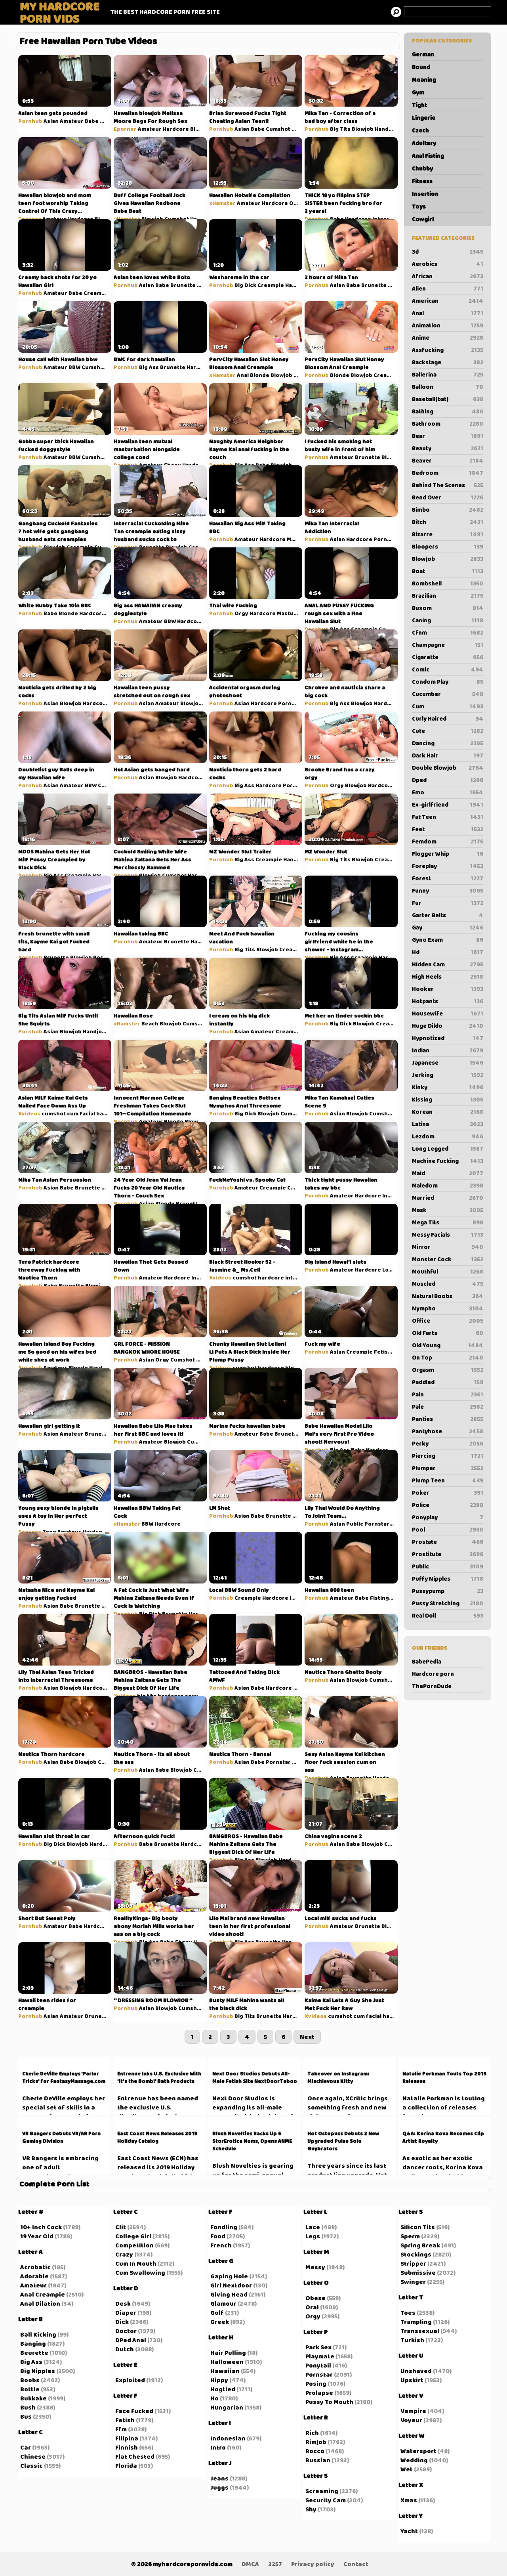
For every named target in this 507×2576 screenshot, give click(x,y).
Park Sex (318, 2347)
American (448, 301)
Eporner (125, 129)
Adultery (424, 143)
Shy (311, 2509)
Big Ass (149, 367)
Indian (448, 1050)
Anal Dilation (40, 2303)
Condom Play (448, 682)
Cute (448, 731)
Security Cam (326, 2500)
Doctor (126, 2331)
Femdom (448, 841)
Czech (420, 130)
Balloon (448, 387)
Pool (448, 1530)
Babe (92, 121)
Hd (448, 952)
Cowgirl (423, 219)
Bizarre (448, 534)
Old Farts (448, 1333)
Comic (448, 669)
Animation (448, 325)
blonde (295, 1367)
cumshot (54, 1113)
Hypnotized (448, 1038)
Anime (448, 338)
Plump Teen (448, 1480)
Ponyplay (448, 1517)
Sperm (410, 2236)
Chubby (422, 168)
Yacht (409, 2531)
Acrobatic (35, 2267)
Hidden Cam (448, 964)
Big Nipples (38, 2371)
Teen (49, 1532)
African (448, 276)
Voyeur (411, 2420)
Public (448, 1566)
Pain (448, 1394)
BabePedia (427, 1662)
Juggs (219, 2487)
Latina (448, 1124)
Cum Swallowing (140, 2273)
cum (73, 1113)
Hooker (448, 989)
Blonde (260, 375)
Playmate (320, 2356)
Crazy (124, 2254)
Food (218, 2236)
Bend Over (448, 497)
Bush (28, 2407)
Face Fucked (134, 2411)
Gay (448, 928)
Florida (126, 2466)
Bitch (448, 522)
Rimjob (316, 2442)
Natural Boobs (448, 1296)
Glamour (223, 2303)
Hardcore (176, 129)
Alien (448, 289)
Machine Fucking (448, 1161)
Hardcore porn (433, 1674)
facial (87, 1113)
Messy (315, 2267)
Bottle (30, 2389)
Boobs (30, 2380)
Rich (312, 2433)
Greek (220, 2322)
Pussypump (448, 1591)
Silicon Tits (418, 2227)
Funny (448, 891)
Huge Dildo (448, 1026)
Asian (51, 121)
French (221, 2245)
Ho (214, 2398)
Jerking (448, 1075)
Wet (407, 2469)
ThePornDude (432, 1686)
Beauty (448, 448)
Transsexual (420, 2331)
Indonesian (228, 2438)
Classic (31, 2466)
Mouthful (448, 1272)
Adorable (34, 2276)
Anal (448, 313)
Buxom (448, 608)
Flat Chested (135, 2456)
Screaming (322, 2491)
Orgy (296, 203)
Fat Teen (448, 817)
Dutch (125, 2349)
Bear (448, 436)
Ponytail (318, 2365)
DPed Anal (131, 2340)
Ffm (121, 2429)
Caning (448, 620)
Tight (419, 105)
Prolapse (319, 2393)
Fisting (379, 1598)
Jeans (219, 2478)
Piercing (448, 1456)
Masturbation (295, 613)
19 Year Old (37, 2236)
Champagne (448, 645)
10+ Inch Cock (41, 2227)
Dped (448, 780)
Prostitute (448, 1554)
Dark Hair (448, 755)
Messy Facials (448, 1235)
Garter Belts (448, 915)
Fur (448, 903)
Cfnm (448, 633)
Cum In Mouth (136, 2263)
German (423, 54)
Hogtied (223, 2389)
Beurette (34, 2353)
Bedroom (448, 473)
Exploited (130, 2380)
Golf (217, 2313)
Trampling (416, 2322)
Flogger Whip (448, 854)
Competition (134, 2245)
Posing (316, 2384)
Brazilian (448, 596)
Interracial (387, 219)
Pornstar (386, 539)
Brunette (183, 285)
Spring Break (420, 2245)
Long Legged (448, 1149)
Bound (421, 67)
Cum (448, 706)
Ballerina (448, 375)
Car (26, 2447)
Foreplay (448, 866)
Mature (297, 539)
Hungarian (227, 2407)
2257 (275, 2564)
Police (448, 1505)
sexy (192, 1696)
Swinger (413, 2282)
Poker (448, 1493)
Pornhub (30, 121)
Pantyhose (448, 1431)
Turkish (412, 2340)
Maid (448, 1173)
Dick (122, 2322)
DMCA (250, 2564)
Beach (150, 1023)
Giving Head (229, 2294)
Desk (123, 2303)
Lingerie (424, 118)
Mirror (448, 1247)
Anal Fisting (428, 156)
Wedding (414, 2460)
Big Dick (245, 285)
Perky (448, 1444)
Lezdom (448, 1136)
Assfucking (448, 350)
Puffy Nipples (448, 1579)
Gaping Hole (229, 2276)
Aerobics (448, 264)
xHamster (127, 219)
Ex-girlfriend (448, 805)
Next (307, 2037)
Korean (448, 1112)
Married (448, 1198)
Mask (448, 1210)
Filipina (127, 2438)
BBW (74, 367)
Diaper (126, 2313)
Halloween (227, 2362)
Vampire (413, 2411)
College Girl (133, 2236)
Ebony (172, 465)
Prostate (448, 1542)
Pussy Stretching (448, 1603)
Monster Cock (448, 1259)
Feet (448, 829)
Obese (315, 2298)
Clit (121, 2227)
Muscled (448, 1284)
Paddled (448, 1382)
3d (448, 252)
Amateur (72, 121)
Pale (448, 1407)
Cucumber (448, 694)
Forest (448, 878)
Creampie (97, 293)
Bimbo (448, 510)
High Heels (448, 977)
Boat (448, 571)
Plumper (448, 1468)
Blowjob (448, 559)
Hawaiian (225, 2371)
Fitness (422, 181)
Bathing (448, 411)
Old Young (448, 1345)
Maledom (448, 1186)
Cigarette (448, 657)
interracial (300, 1277)
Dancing (448, 743)
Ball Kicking (38, 2334)
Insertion (425, 194)
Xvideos (29, 1113)
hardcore (109, 1113)
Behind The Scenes (448, 485)
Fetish (205, 1360)
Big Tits (340, 129)
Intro (218, 2447)
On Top (448, 1358)
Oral (312, 2307)
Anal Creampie (43, 2294)
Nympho (448, 1308)
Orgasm (448, 1370)
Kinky (448, 1087)
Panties (448, 1419)
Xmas (409, 2500)
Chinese (33, 2456)
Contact (356, 2564)
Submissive (418, 2273)
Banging (33, 2344)
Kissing (448, 1100)
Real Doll (448, 1616)
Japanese (448, 1063)
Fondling (224, 2227)
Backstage (448, 362)
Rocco (315, 2451)
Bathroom (448, 424)
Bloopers (448, 547)
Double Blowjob (448, 768)
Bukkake (33, 2398)
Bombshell (448, 583)
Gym (418, 92)
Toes (408, 2313)
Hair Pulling (228, 2353)
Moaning (424, 80)
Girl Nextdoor (231, 2285)
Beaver (448, 461)
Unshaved (416, 2371)
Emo (448, 792)
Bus (26, 2416)
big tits (147, 1696)
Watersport (418, 2451)
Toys (419, 207)
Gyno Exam (448, 940)
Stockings (416, 2254)
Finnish (127, 2447)
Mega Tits (448, 1222)
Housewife (448, 1014)
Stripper (413, 2263)
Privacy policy (313, 2564)
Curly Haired (448, 719)
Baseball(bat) (448, 399)
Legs (313, 2236)
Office (448, 1321)
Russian (318, 2460)
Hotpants (448, 1001)
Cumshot (278, 129)
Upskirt (412, 2380)
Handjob (386, 129)
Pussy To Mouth (329, 2402)
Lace (313, 2227)
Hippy (219, 2380)
